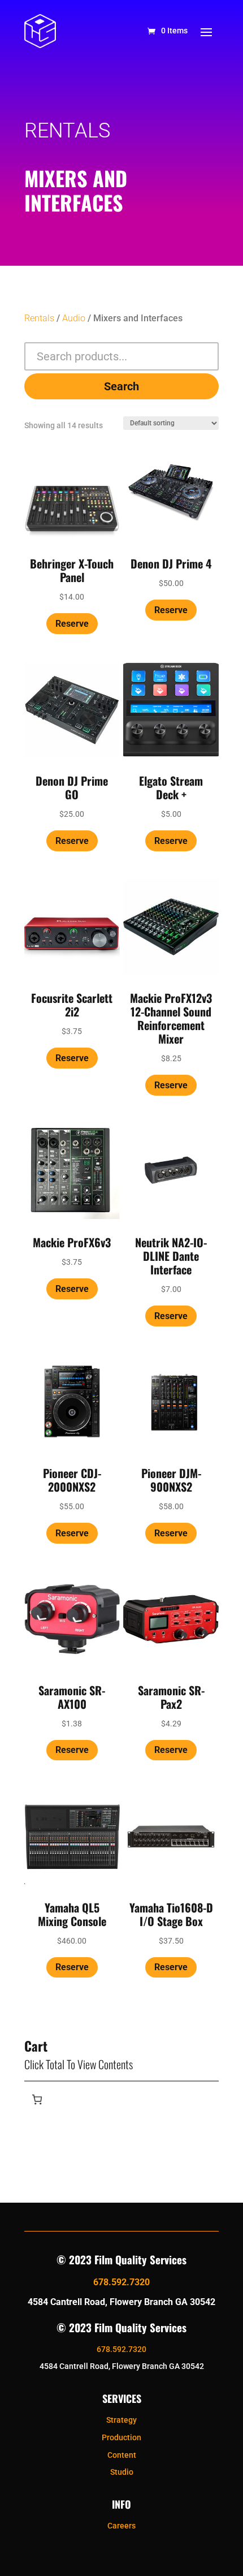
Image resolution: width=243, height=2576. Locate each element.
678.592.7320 (121, 2282)
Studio (122, 2472)
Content (122, 2455)
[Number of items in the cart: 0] (37, 2099)
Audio (74, 318)
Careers (121, 2526)
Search (121, 386)
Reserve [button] (72, 624)
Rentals (39, 318)
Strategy (121, 2420)
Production (121, 2437)
